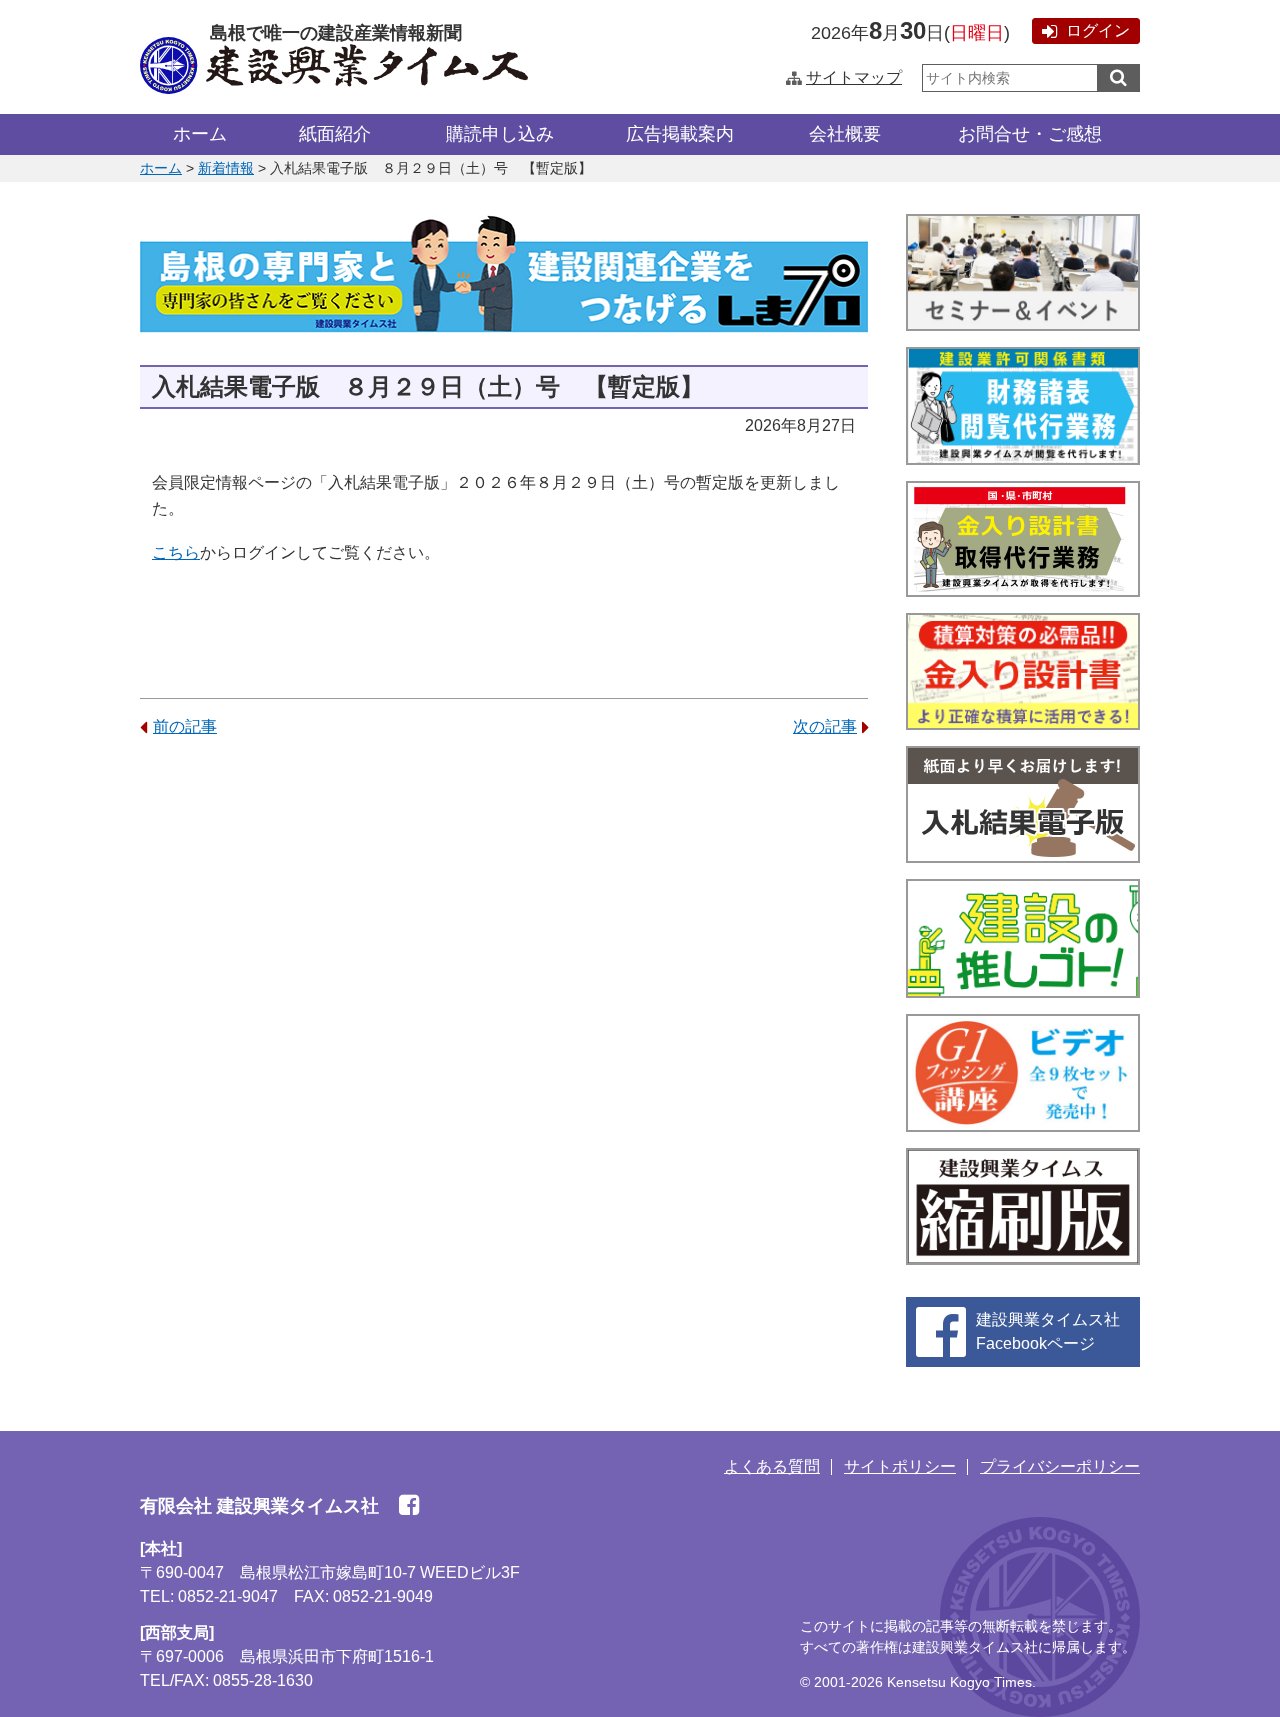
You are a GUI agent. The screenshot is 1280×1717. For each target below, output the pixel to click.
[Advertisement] (504, 911)
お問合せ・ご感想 (1030, 134)
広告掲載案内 (680, 134)
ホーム (200, 134)
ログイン (1098, 30)
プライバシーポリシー (1060, 1466)
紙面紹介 (335, 134)
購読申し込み (500, 134)
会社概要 (845, 134)
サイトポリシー (900, 1466)
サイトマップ (854, 77)
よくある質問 (772, 1466)
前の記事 (185, 726)
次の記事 (825, 726)
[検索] (1118, 78)
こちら (176, 552)
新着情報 (226, 168)
